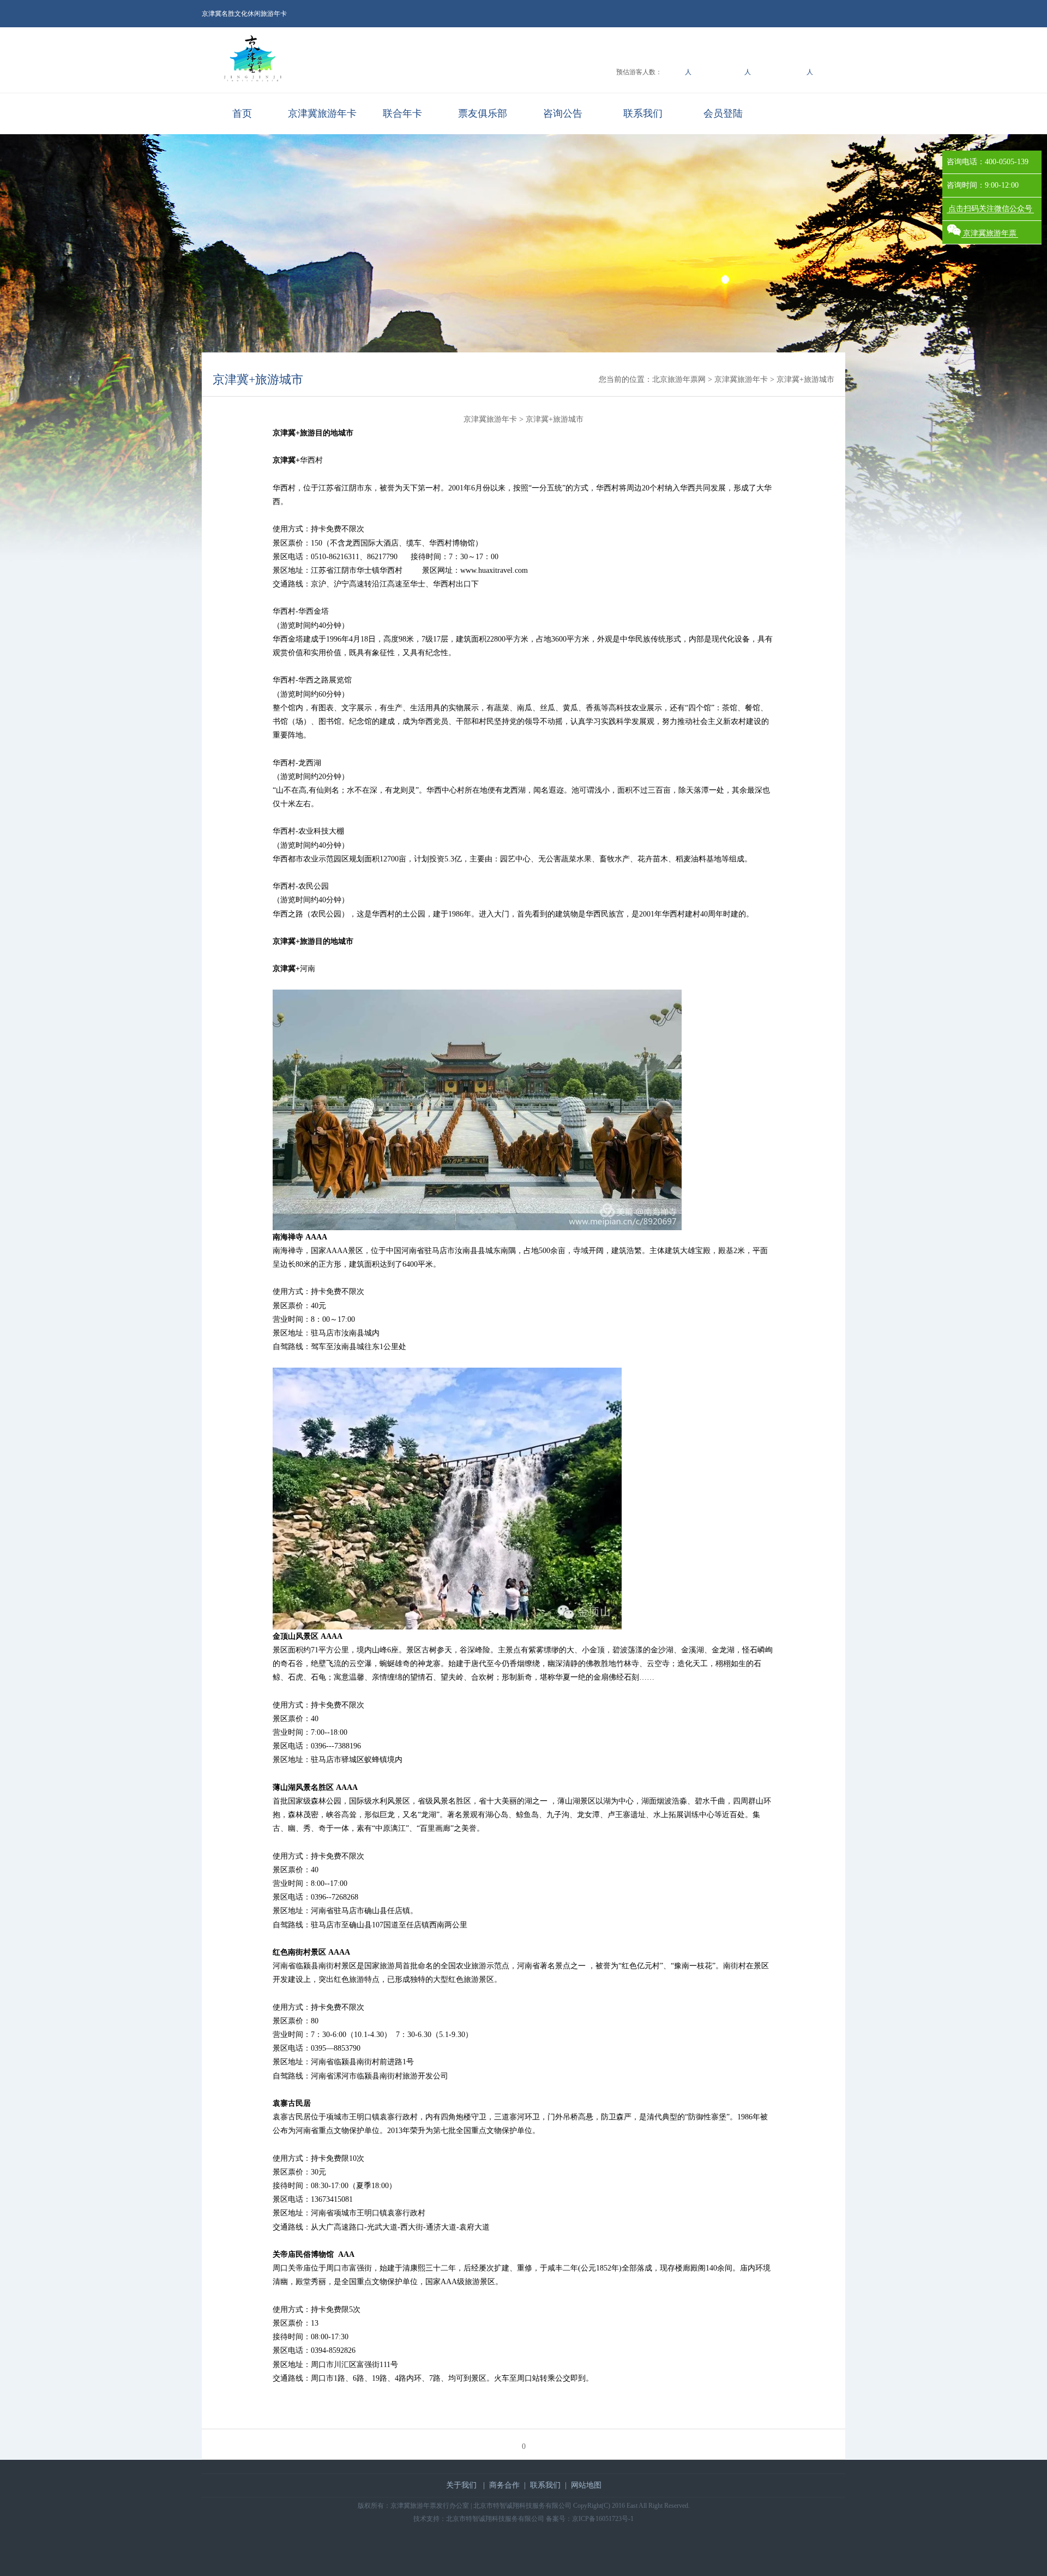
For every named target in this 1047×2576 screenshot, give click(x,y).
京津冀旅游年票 (990, 233)
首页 (242, 113)
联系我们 (643, 113)
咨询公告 (563, 113)
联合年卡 (402, 113)
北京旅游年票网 (679, 379)
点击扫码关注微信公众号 (990, 209)
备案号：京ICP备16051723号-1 (590, 2519)
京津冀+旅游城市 (258, 379)
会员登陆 (723, 113)
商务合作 (504, 2485)
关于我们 (461, 2485)
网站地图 (586, 2485)
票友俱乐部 (483, 113)
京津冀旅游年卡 (322, 113)
